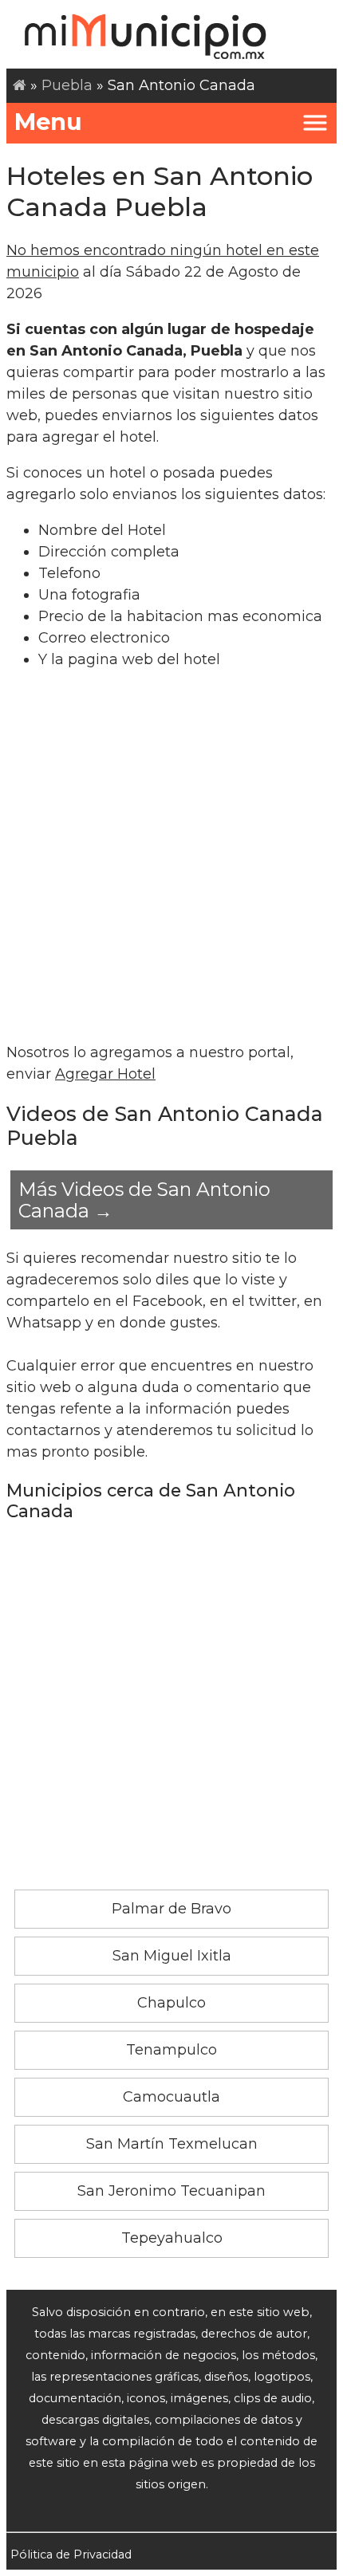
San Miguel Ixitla (172, 1956)
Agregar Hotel (105, 1074)
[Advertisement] (171, 856)
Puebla (67, 85)
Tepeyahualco (172, 2238)
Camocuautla (171, 2097)
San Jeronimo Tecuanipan (171, 2191)
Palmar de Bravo (171, 1909)
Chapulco (171, 2003)
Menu (48, 122)
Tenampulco (171, 2050)
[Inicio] (20, 85)
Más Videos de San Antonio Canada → (144, 1200)
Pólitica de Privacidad (71, 2554)
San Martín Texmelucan (172, 2144)
